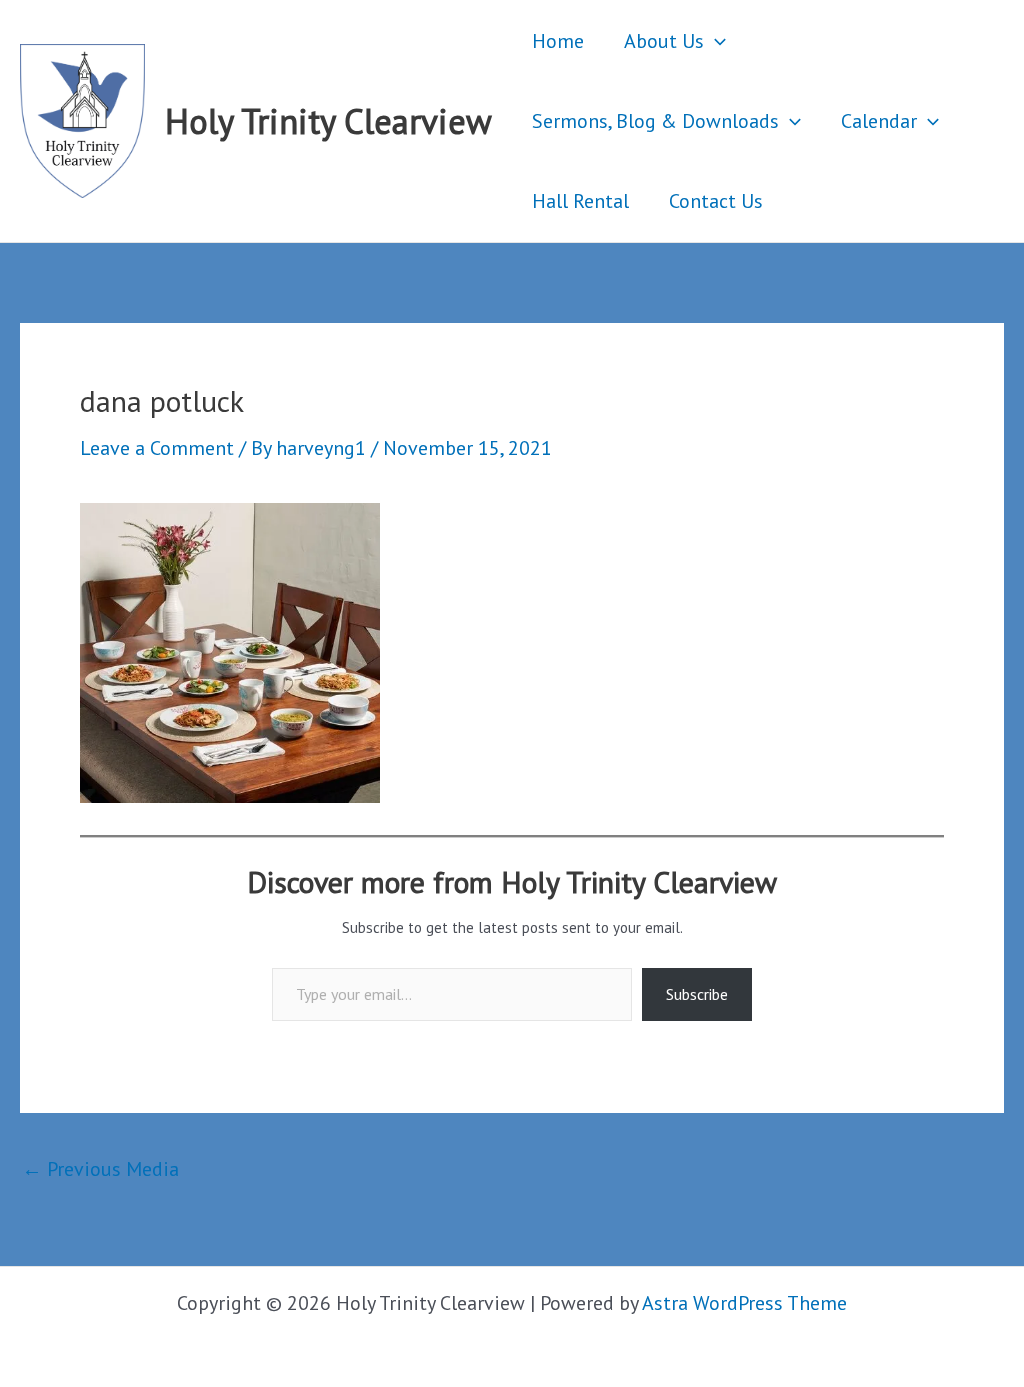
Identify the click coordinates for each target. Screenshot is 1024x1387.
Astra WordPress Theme (744, 1303)
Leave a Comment (157, 448)
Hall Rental (580, 201)
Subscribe (697, 994)
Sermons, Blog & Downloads (655, 121)
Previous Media (100, 1169)
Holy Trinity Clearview (328, 121)
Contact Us (716, 201)
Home (558, 41)
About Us (664, 41)
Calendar (879, 121)
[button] (715, 41)
